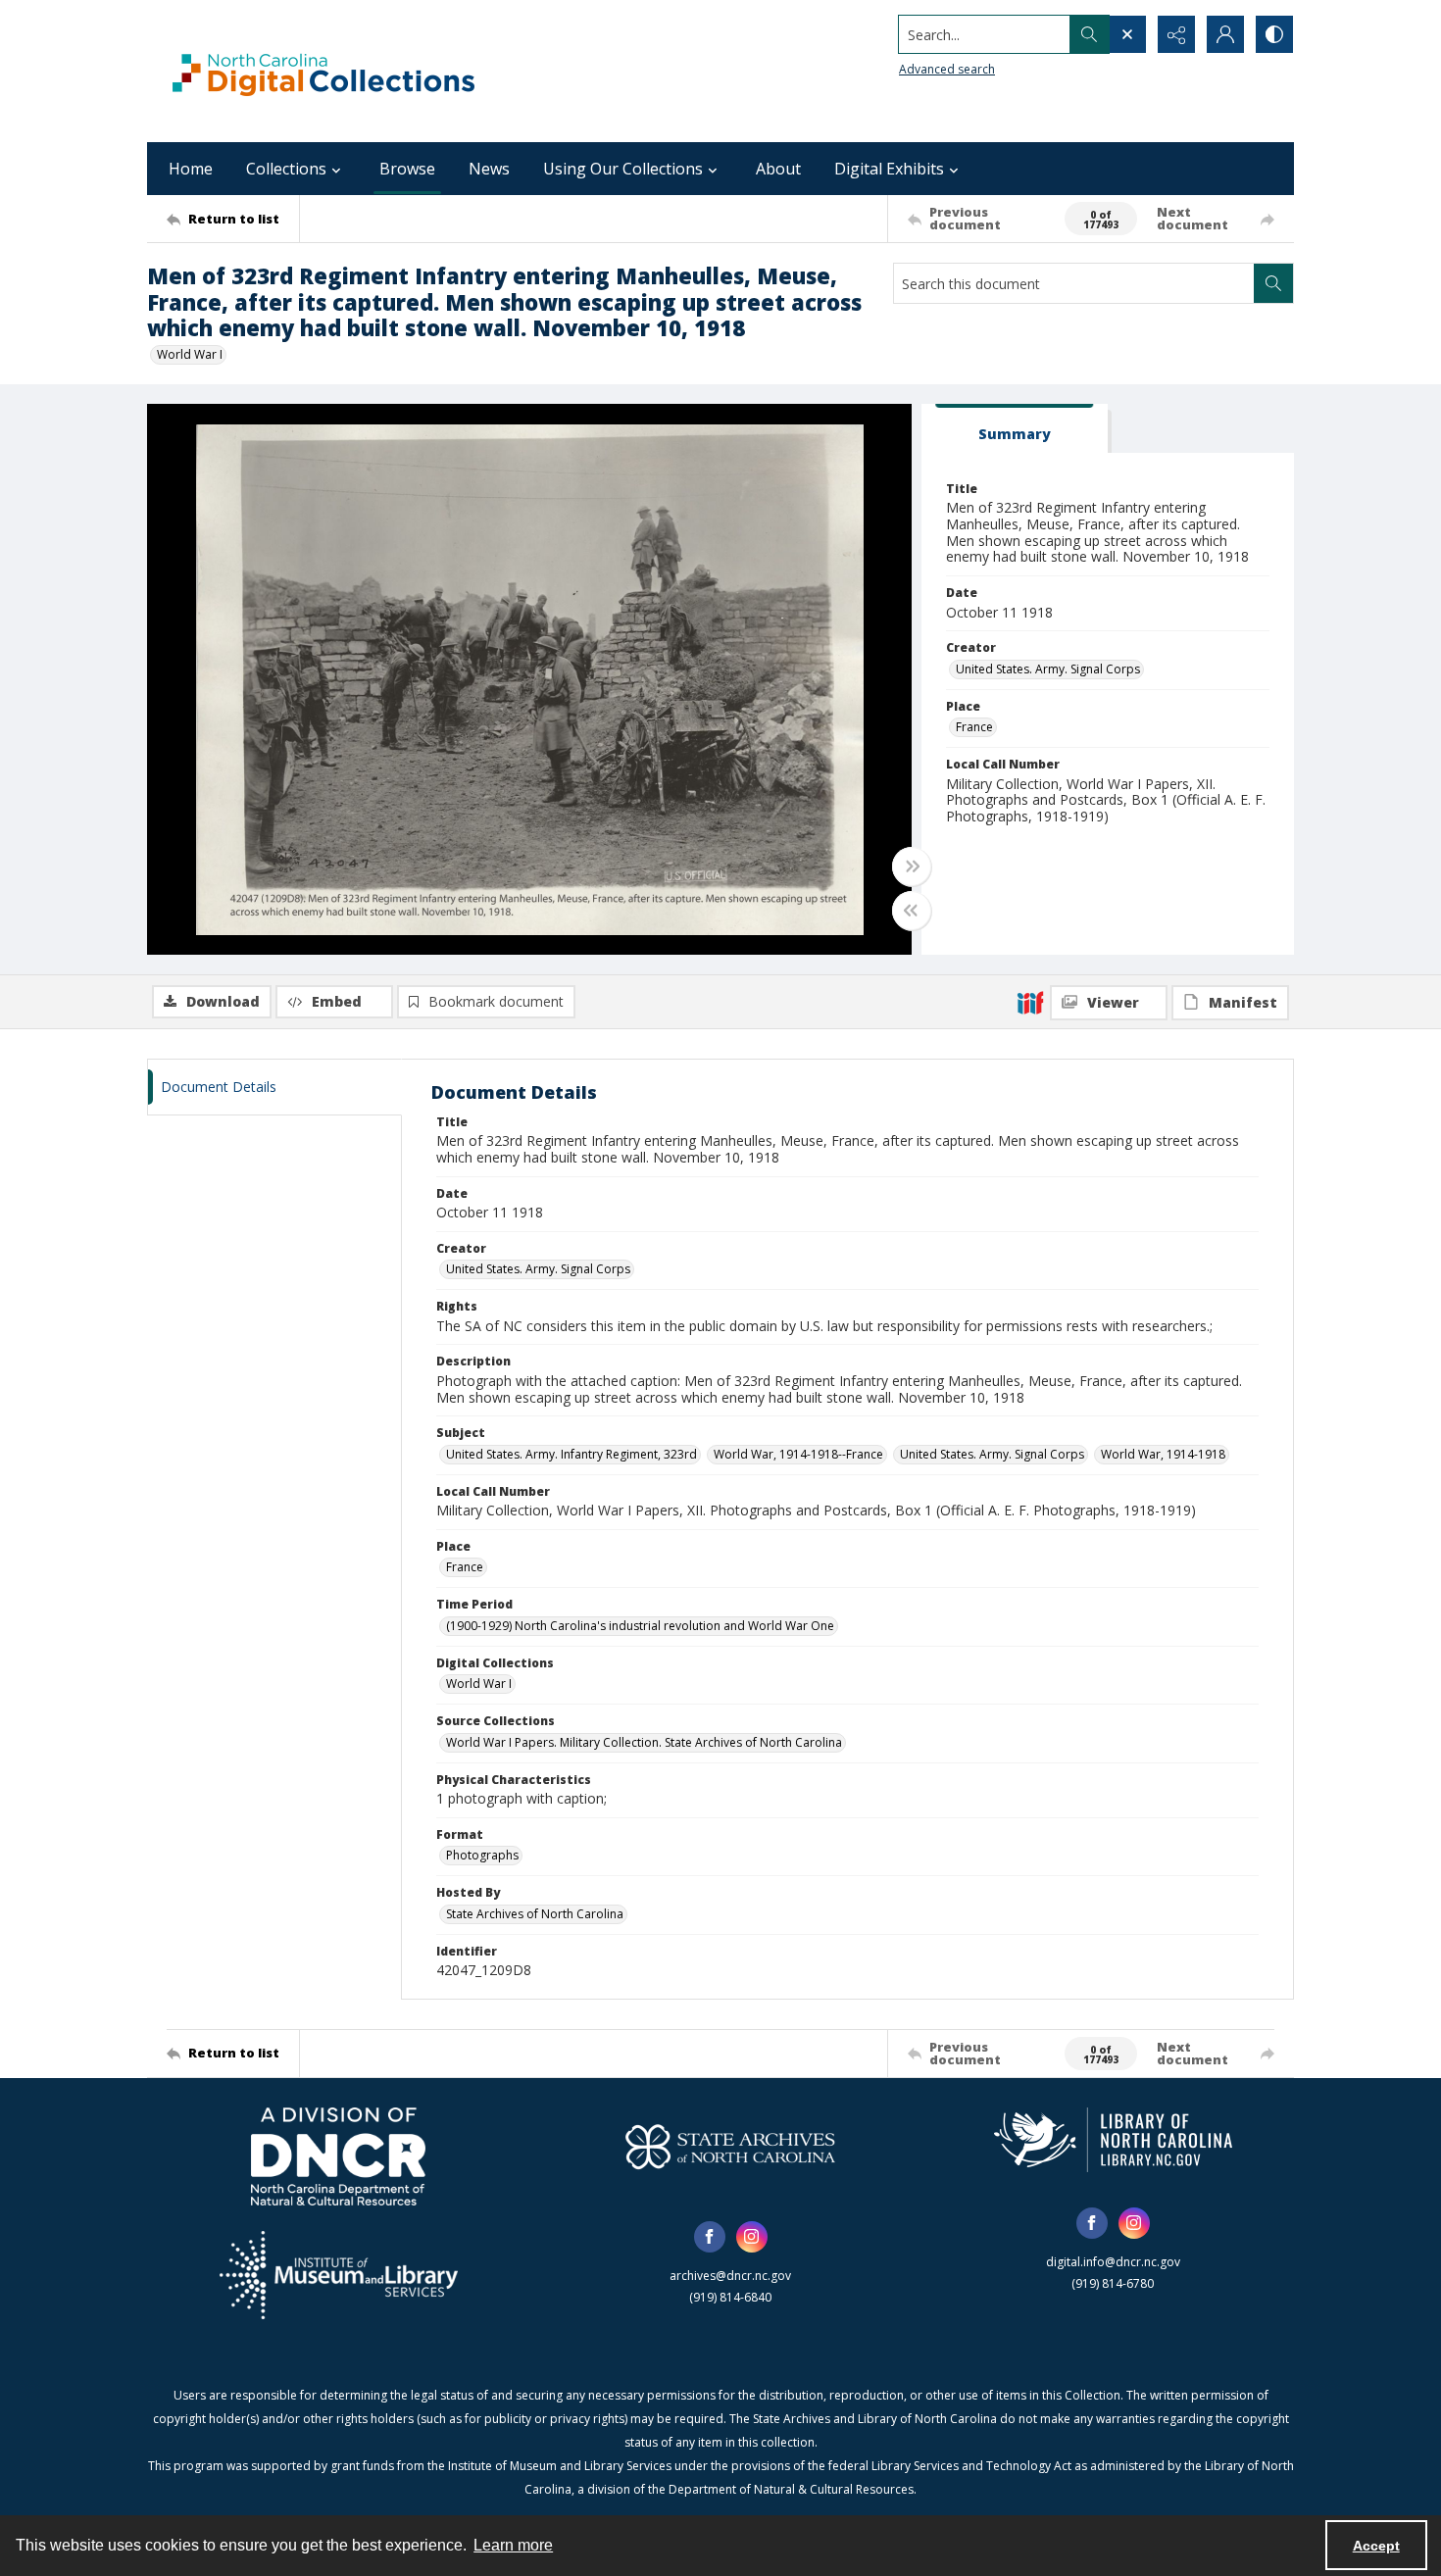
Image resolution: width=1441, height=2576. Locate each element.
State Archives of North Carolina (535, 1914)
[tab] (1015, 429)
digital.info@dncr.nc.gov (1113, 2262)
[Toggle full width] (912, 867)
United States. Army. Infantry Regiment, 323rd (571, 1454)
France (974, 727)
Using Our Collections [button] (623, 169)
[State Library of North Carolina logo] (1113, 2140)
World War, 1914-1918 (1163, 1454)
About (778, 169)
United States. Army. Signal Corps (1048, 669)
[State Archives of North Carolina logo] (730, 2147)
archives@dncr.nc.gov (730, 2276)
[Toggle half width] (912, 911)
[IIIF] (1030, 1002)
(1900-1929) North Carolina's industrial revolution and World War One (640, 1626)
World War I (190, 354)
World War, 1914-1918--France (798, 1454)
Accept (1376, 2546)
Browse (407, 169)
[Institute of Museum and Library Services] (339, 2275)
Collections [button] (286, 169)
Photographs (482, 1855)
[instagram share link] (752, 2237)
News (489, 169)
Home (191, 169)
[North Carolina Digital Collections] (323, 71)
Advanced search (947, 69)
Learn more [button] (513, 2545)
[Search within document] (1273, 283)
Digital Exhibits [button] (889, 169)
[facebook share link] (710, 2237)
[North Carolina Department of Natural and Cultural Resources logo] (338, 2156)
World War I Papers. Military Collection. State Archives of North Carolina (644, 1742)
